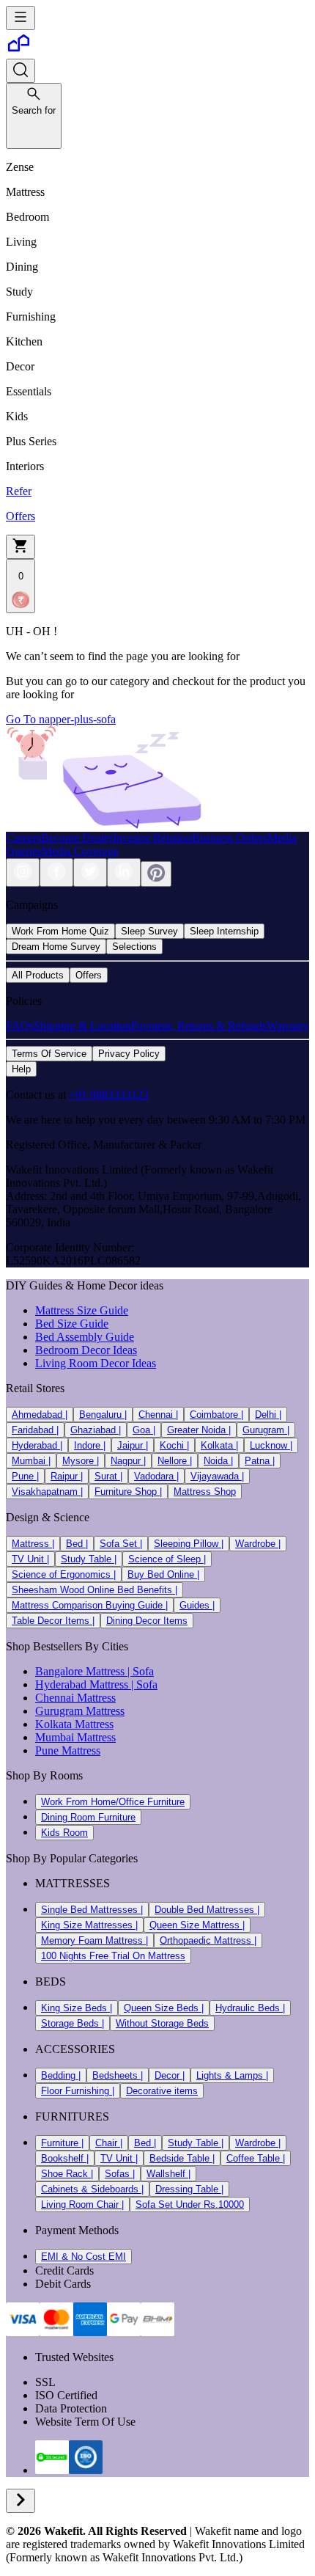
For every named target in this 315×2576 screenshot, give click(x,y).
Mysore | (81, 1461)
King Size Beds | (77, 2008)
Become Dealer (77, 838)
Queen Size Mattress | (197, 1925)
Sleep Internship (224, 931)
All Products (38, 975)
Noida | (218, 1461)
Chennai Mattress (75, 1698)
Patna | (260, 1461)
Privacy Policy (129, 1054)
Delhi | (268, 1415)
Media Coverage (80, 851)
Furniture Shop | (128, 1492)
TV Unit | (30, 1559)
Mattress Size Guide (82, 1310)
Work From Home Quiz (60, 931)
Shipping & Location (82, 1026)
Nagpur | (128, 1461)
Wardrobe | (258, 1544)
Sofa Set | (121, 1544)
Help (21, 1069)
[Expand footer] (21, 2501)
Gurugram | (266, 1430)
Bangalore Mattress (80, 1671)
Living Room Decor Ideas (96, 1363)
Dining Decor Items (147, 1621)
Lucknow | (271, 1445)
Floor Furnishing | (78, 2091)
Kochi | (174, 1445)
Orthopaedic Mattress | (208, 1940)
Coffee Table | (256, 2158)
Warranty (288, 1026)
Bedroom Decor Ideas (86, 1350)
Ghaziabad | (96, 1430)
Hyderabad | (37, 1445)
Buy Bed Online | (163, 1574)
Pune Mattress (68, 1750)
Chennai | (158, 1415)
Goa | (144, 1430)
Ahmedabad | (40, 1415)
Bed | (77, 1544)
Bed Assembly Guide (85, 1337)
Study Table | (89, 1559)
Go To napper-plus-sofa (61, 719)
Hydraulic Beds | (250, 2008)
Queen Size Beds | (164, 2008)
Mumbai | (31, 1461)
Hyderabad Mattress (82, 1684)
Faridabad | (35, 1430)
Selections (134, 947)
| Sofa (139, 1671)
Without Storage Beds (162, 2023)
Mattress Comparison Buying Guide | (90, 1605)
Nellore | (175, 1461)
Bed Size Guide (72, 1324)
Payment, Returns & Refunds (199, 1026)
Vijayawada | (217, 1476)
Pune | (25, 1476)
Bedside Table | (182, 2158)
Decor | (170, 2075)
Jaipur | (133, 1445)
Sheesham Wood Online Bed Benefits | (94, 1590)
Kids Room (64, 1833)
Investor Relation (152, 838)
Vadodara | (156, 1476)
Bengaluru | (103, 1415)
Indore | (90, 1445)
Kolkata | (219, 1445)
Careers (23, 838)
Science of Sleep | (167, 1559)
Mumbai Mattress (75, 1737)
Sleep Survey (149, 931)
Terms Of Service (49, 1054)
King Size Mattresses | (89, 1925)
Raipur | (67, 1476)
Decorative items (162, 2091)
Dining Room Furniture (88, 1817)
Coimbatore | (216, 1415)
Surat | (108, 1476)
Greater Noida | (199, 1430)
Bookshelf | (65, 2158)
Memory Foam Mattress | (94, 1940)
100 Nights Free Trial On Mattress (113, 1956)
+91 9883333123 (109, 1095)
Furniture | (62, 2143)
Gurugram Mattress (80, 1711)
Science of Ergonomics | (64, 1574)
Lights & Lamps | (232, 2075)
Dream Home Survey (56, 947)
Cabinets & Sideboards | (92, 2189)
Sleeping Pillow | (189, 1544)
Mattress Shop (205, 1492)
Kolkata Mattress (74, 1724)
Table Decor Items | (53, 1621)
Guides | (197, 1605)
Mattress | (33, 1544)
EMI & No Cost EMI (84, 2257)
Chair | (109, 2143)
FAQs (20, 1026)
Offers (89, 975)
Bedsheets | (118, 2075)
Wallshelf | (168, 2174)
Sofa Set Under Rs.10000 (190, 2204)
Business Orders (230, 838)
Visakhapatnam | (47, 1492)
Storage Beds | (73, 2023)
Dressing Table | (189, 2189)
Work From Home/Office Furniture (113, 1802)
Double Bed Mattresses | (207, 1910)
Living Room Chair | (82, 2204)
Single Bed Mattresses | (92, 1910)
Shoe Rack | (67, 2174)
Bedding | (61, 2075)
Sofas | (120, 2174)
